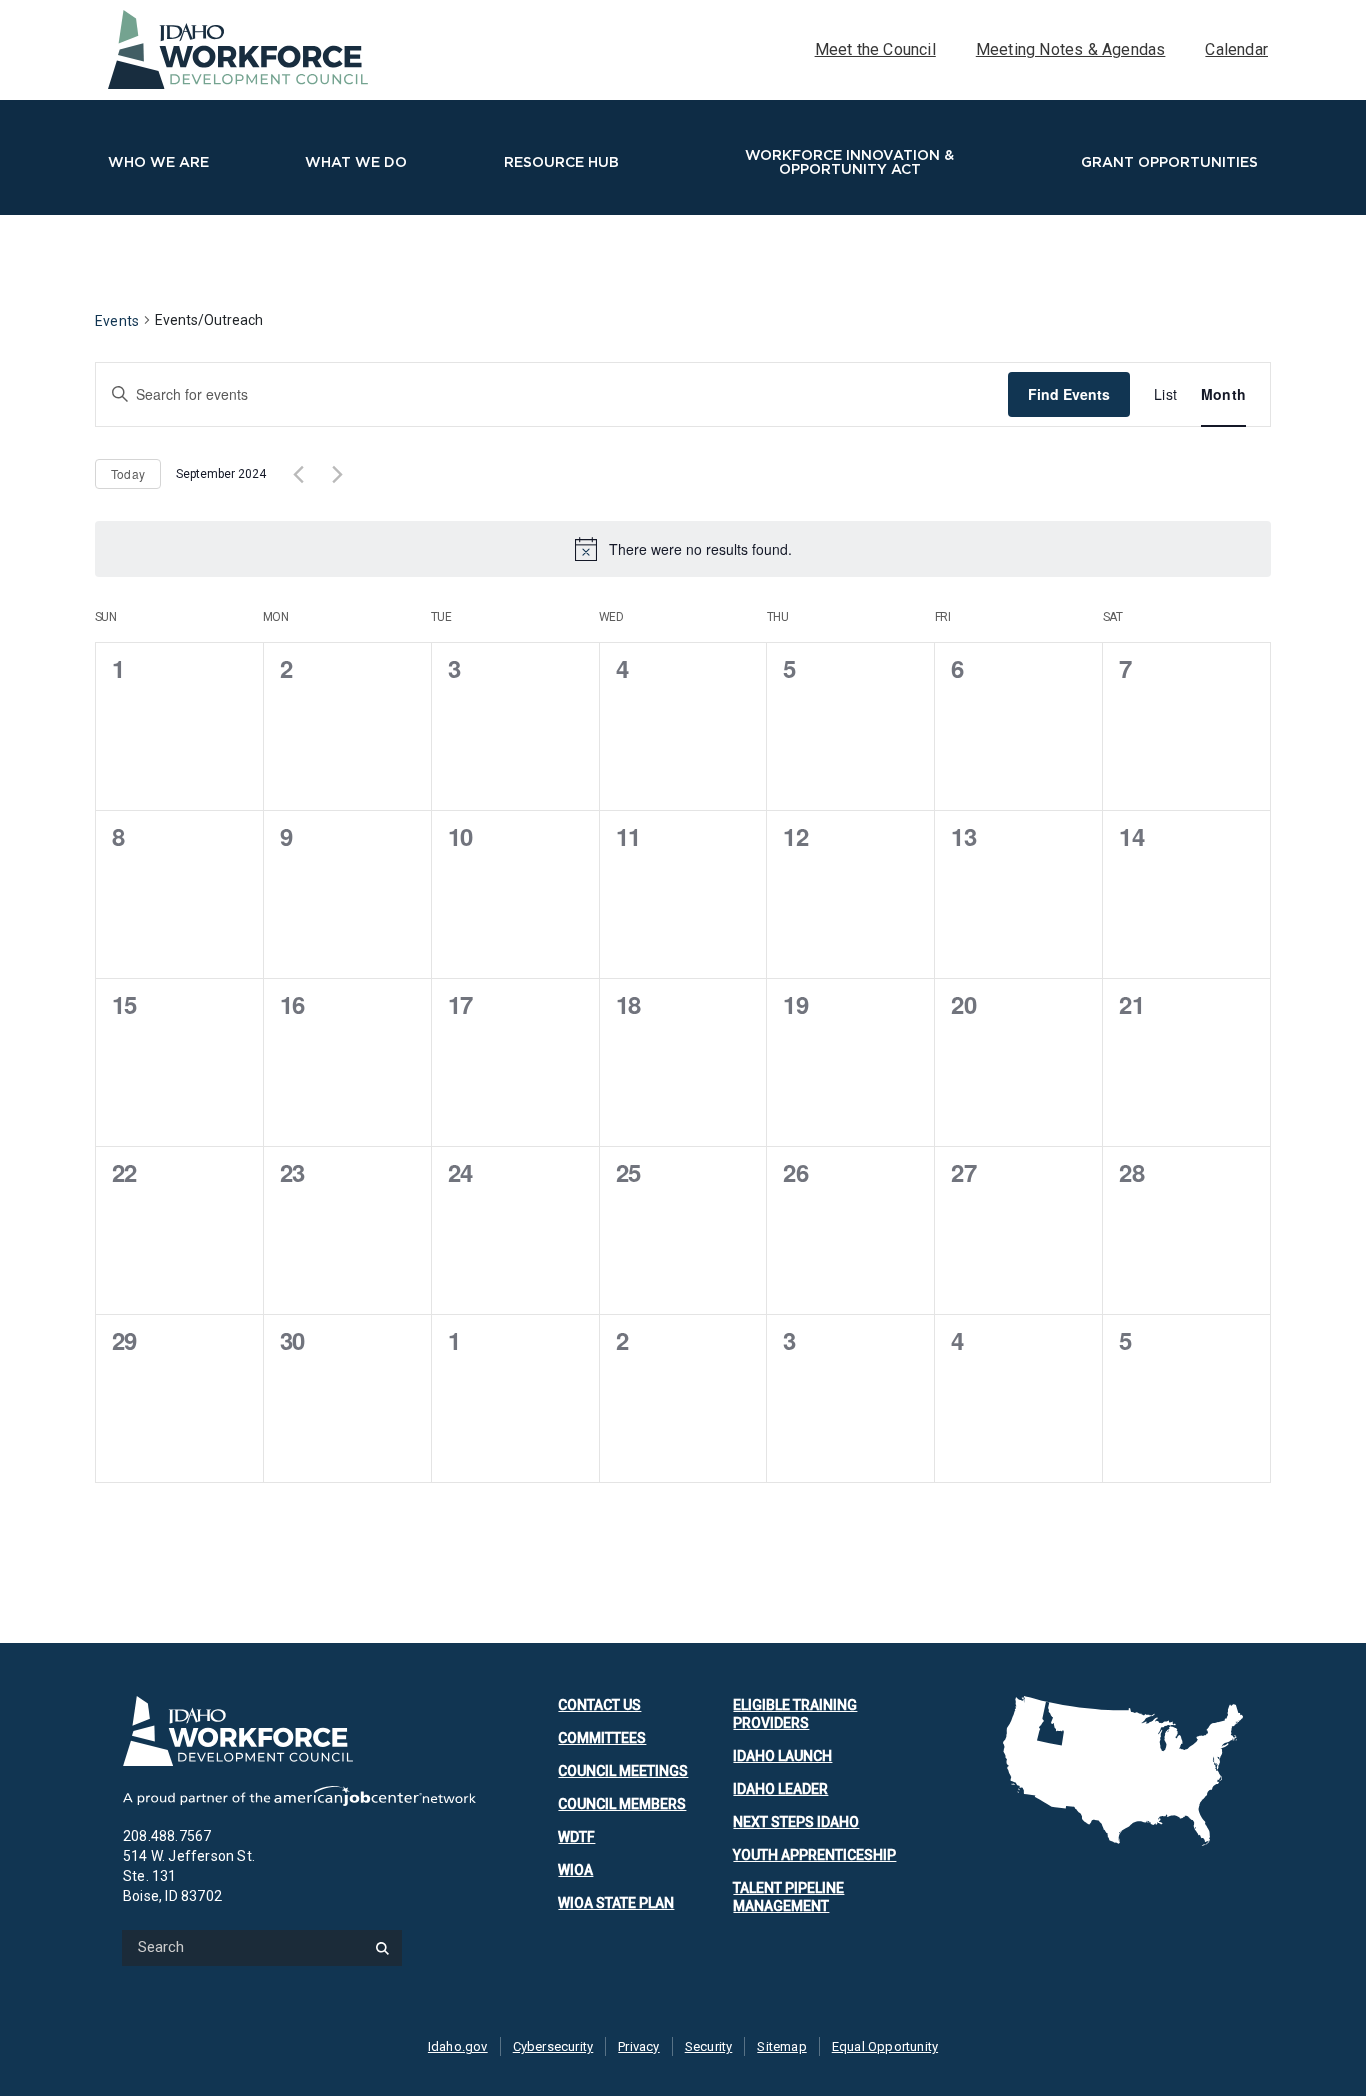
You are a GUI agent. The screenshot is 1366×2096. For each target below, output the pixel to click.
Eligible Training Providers (795, 1714)
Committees (602, 1738)
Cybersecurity (553, 2046)
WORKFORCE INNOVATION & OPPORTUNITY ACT (849, 162)
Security (709, 2046)
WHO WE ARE (158, 162)
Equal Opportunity (885, 2046)
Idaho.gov (458, 2046)
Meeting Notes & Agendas (1071, 49)
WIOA (575, 1870)
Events (117, 321)
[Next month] (337, 474)
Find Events (1069, 394)
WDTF (576, 1837)
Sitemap (781, 2046)
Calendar (1236, 49)
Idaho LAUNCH (782, 1756)
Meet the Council (875, 49)
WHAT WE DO (356, 162)
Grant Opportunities (1169, 162)
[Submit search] (382, 1947)
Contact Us (599, 1705)
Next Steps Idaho (796, 1822)
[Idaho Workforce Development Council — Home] (299, 1731)
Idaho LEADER (780, 1789)
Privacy (638, 2046)
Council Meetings (623, 1771)
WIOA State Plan (616, 1903)
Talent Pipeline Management (788, 1897)
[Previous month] (298, 474)
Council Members (622, 1804)
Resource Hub (561, 162)
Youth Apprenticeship (814, 1855)
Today (128, 473)
